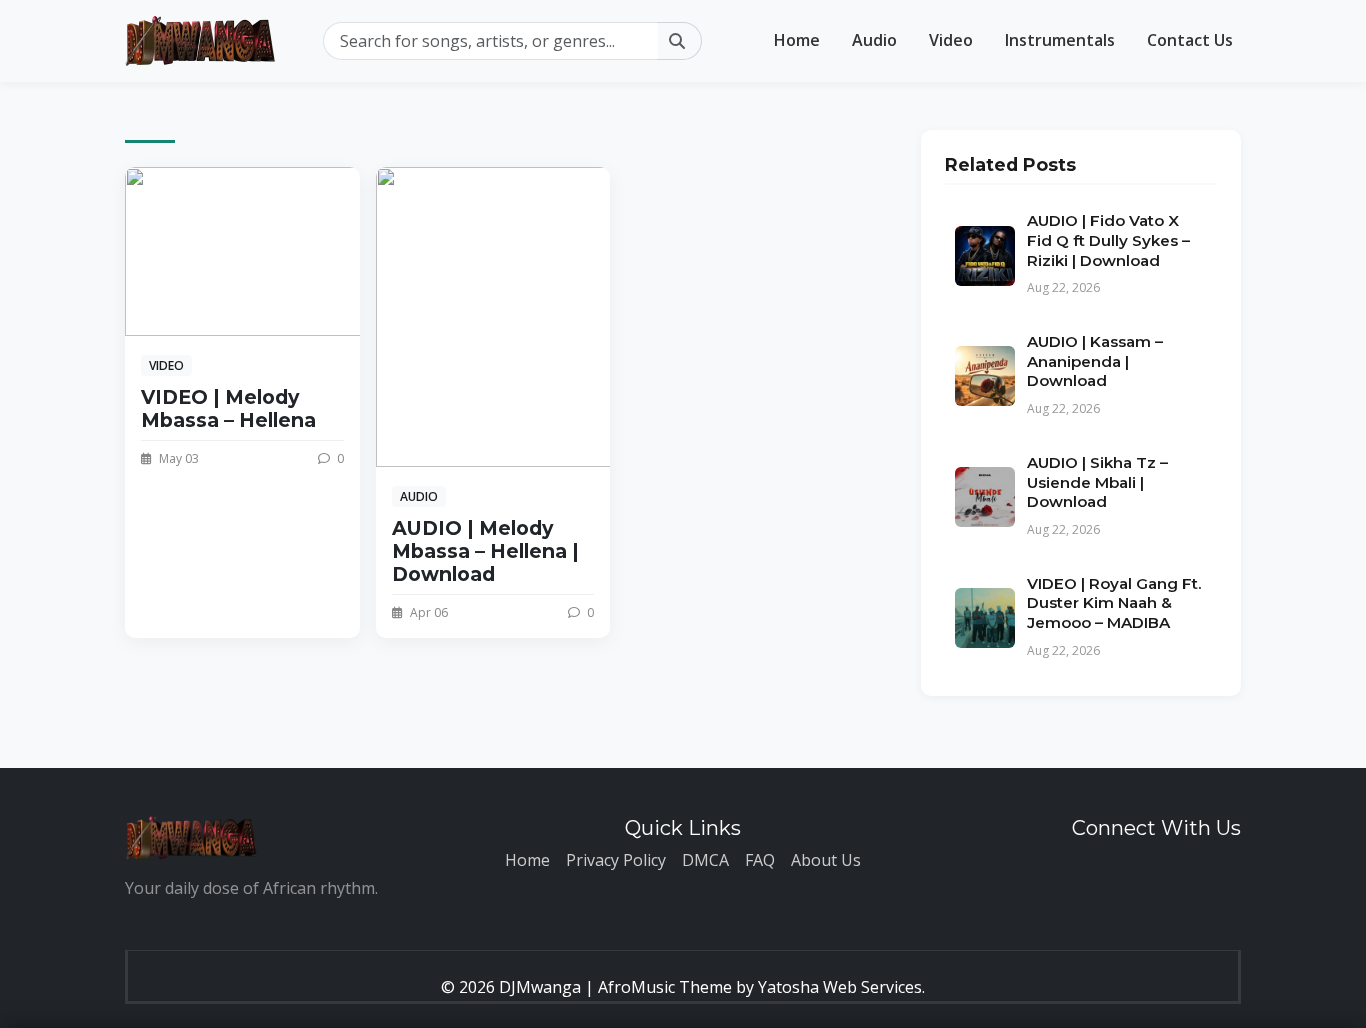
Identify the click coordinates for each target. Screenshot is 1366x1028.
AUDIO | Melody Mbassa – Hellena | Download (485, 551)
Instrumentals (1060, 40)
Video (951, 40)
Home (797, 40)
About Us (826, 860)
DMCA (705, 860)
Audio (874, 40)
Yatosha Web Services (840, 987)
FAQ (760, 860)
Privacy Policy (616, 860)
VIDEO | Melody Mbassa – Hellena (228, 408)
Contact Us (1190, 40)
